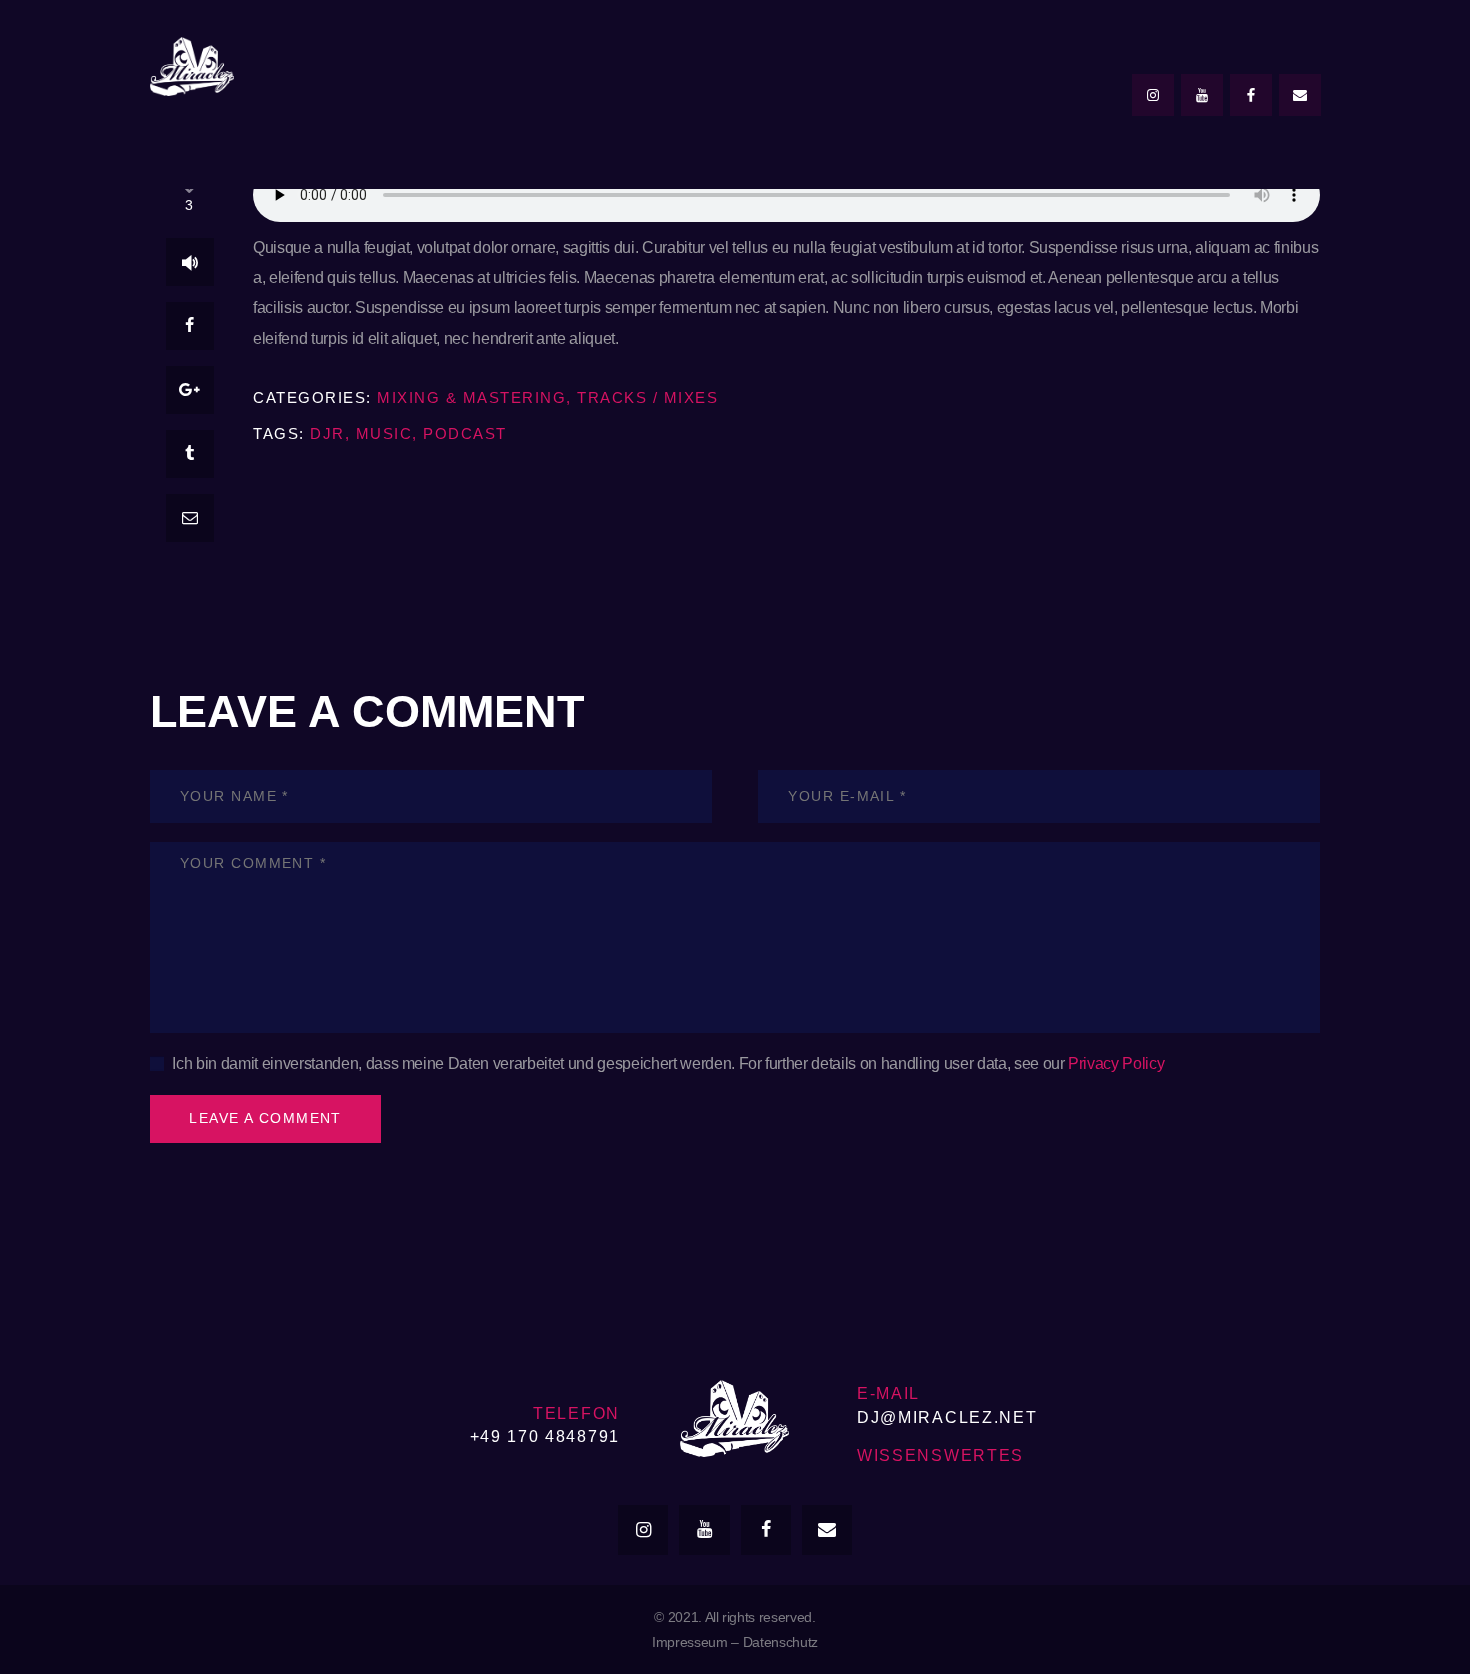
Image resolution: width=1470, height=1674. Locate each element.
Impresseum (690, 1642)
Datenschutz (780, 1642)
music (384, 433)
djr (327, 433)
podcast (465, 433)
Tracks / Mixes (647, 397)
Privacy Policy (1116, 1063)
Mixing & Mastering (471, 397)
